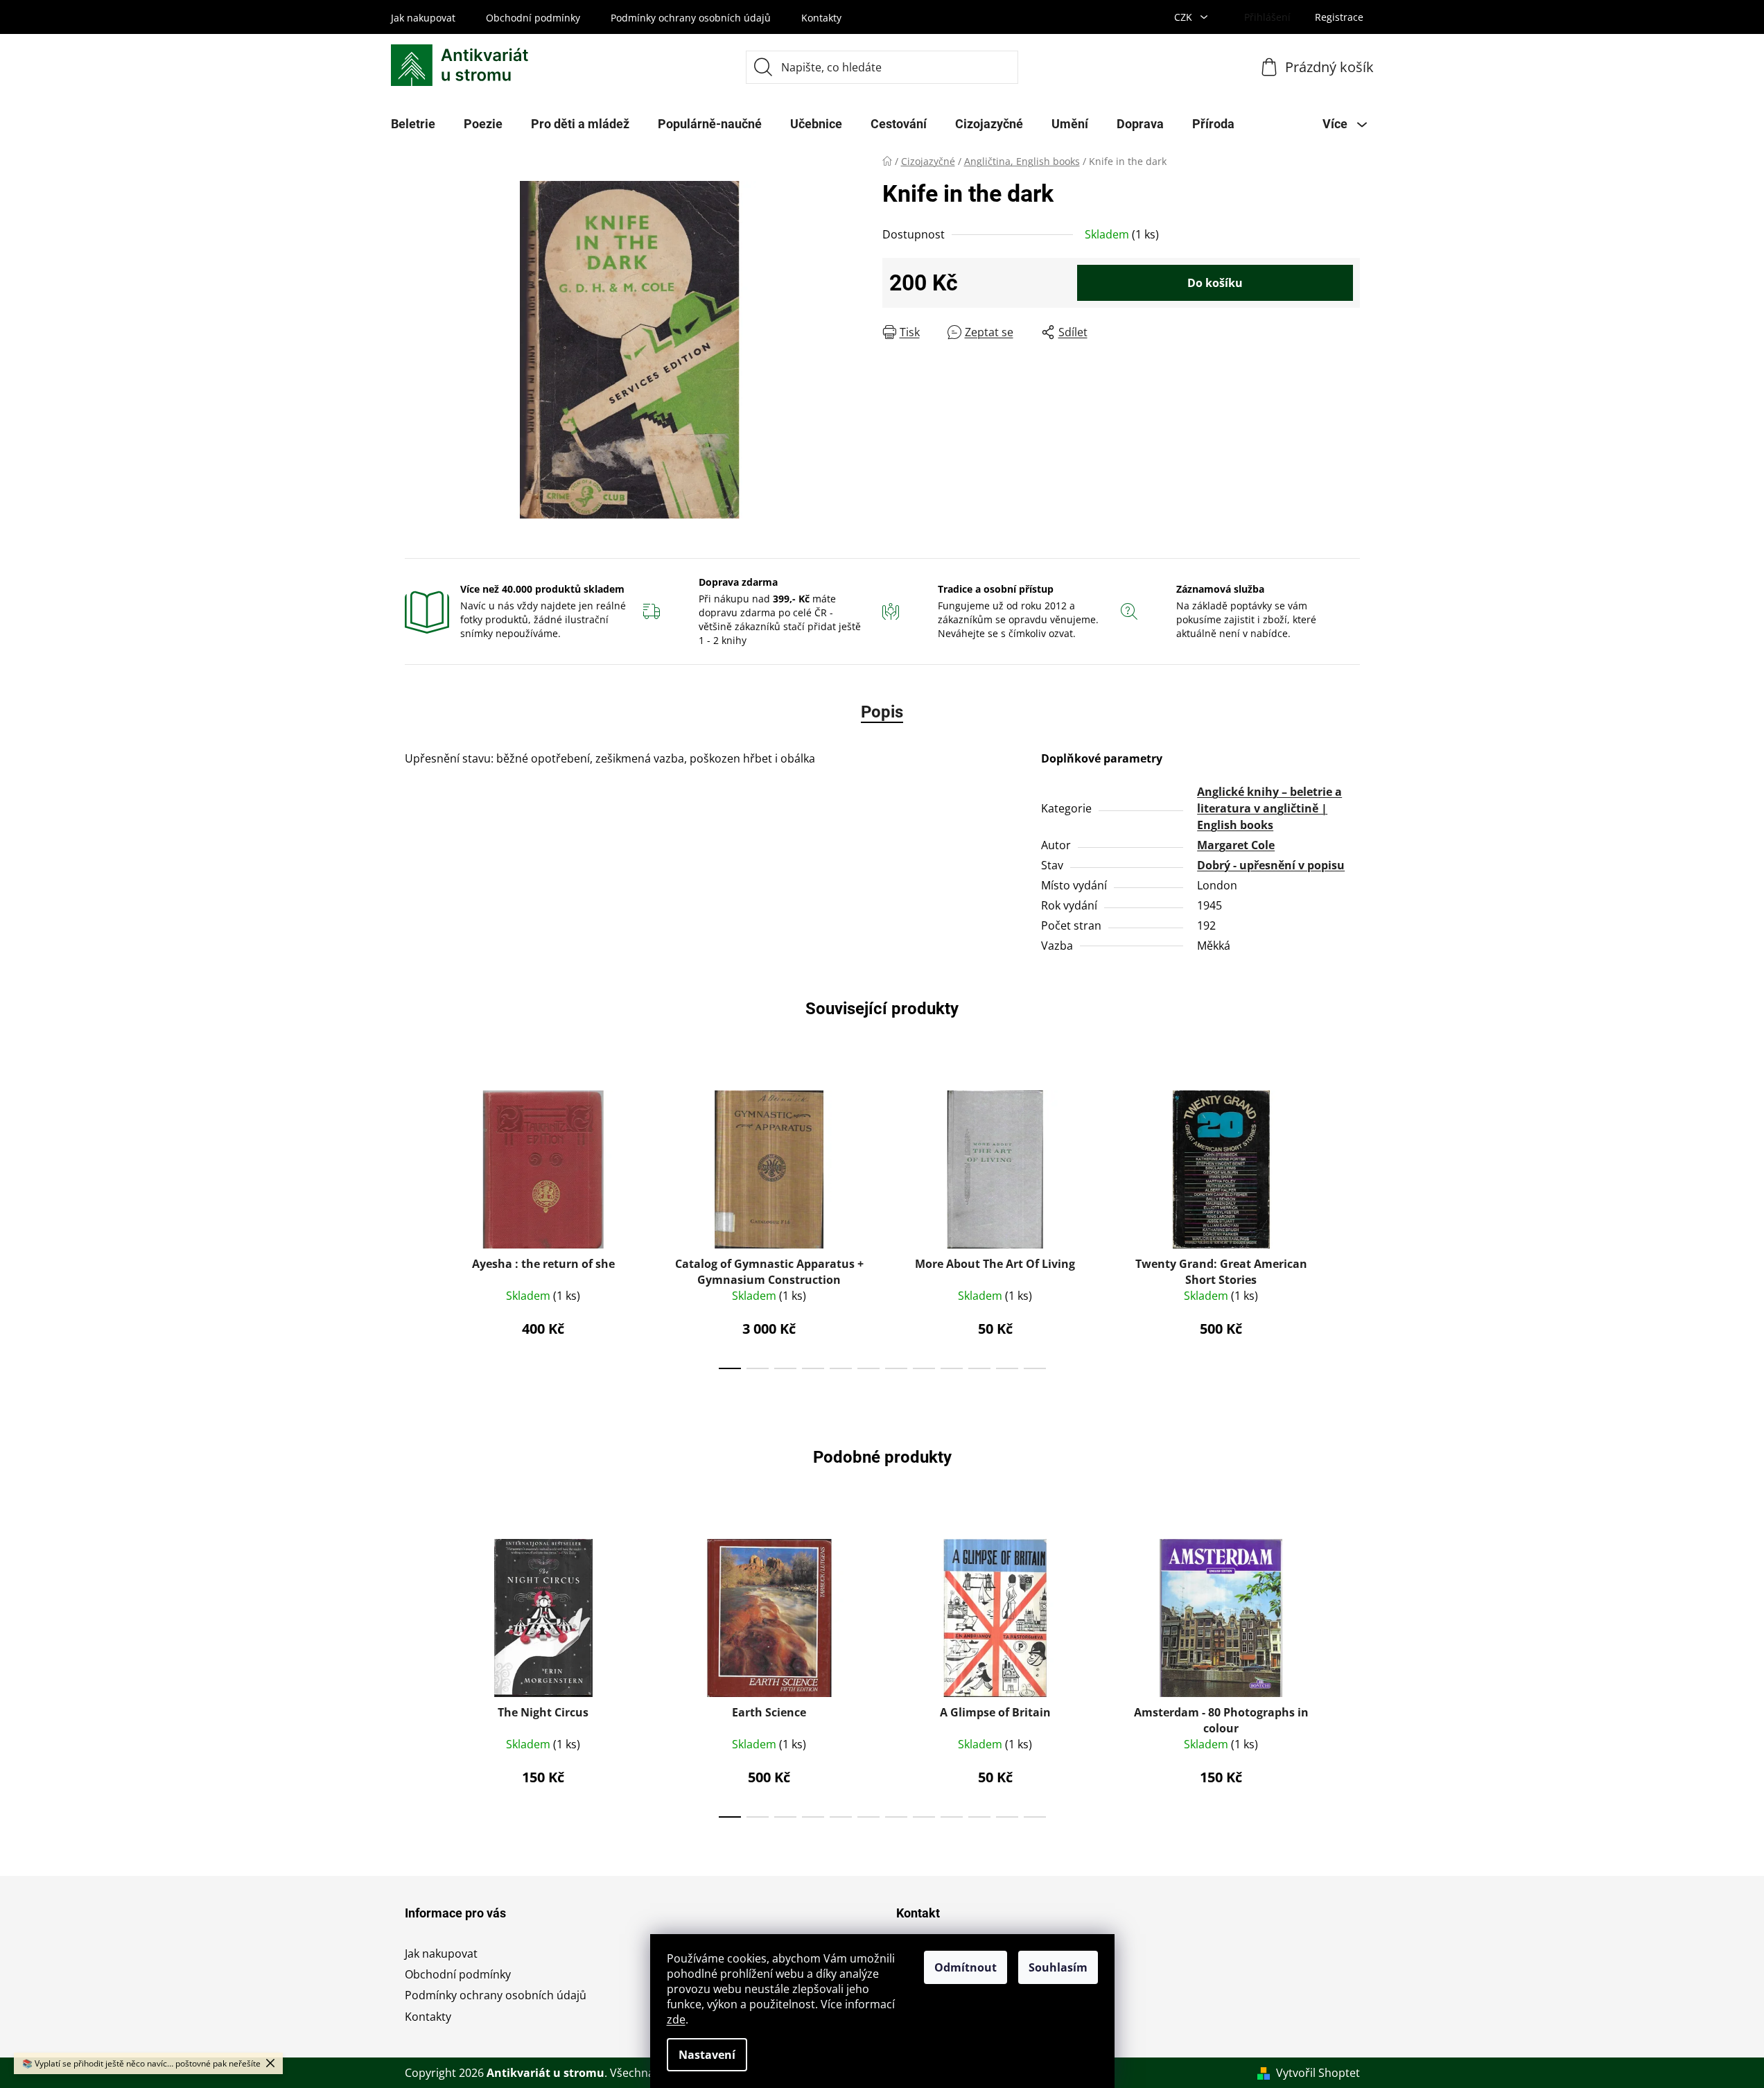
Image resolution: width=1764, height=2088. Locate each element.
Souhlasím (1058, 1967)
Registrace (1339, 17)
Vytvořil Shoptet (1318, 2073)
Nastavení (707, 2055)
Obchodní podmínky (533, 18)
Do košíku (1215, 283)
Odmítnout (966, 1967)
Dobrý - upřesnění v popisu (1271, 865)
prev (416, 1226)
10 (1007, 1368)
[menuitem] (413, 124)
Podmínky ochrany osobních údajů (691, 18)
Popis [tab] (882, 712)
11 (1035, 1368)
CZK (1185, 17)
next (1349, 1226)
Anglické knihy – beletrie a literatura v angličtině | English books (1269, 808)
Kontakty (821, 18)
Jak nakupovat (423, 18)
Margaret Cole (1236, 845)
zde (676, 2019)
